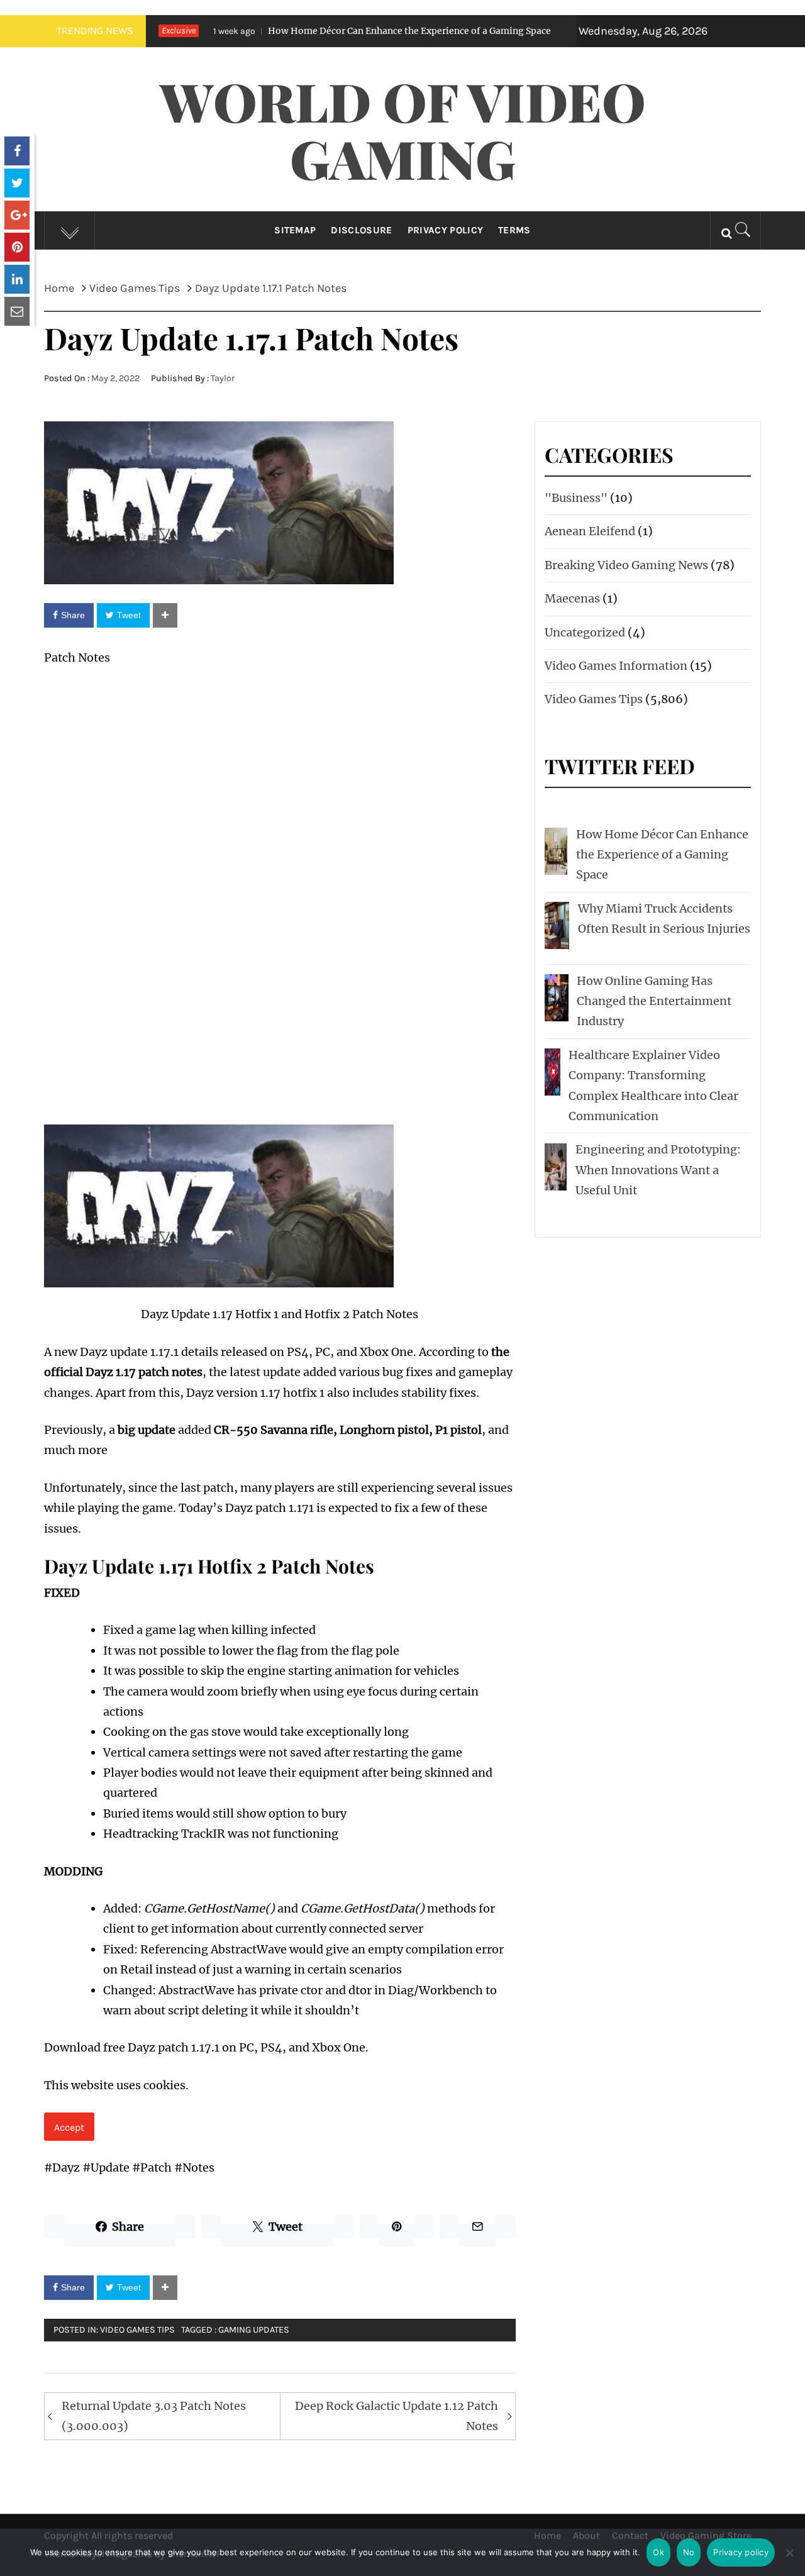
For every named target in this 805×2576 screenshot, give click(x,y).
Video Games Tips (137, 2330)
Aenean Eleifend (590, 531)
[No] (789, 2561)
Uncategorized (585, 632)
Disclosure (361, 230)
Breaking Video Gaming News (626, 565)
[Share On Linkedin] (17, 279)
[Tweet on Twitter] (17, 183)
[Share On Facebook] (17, 151)
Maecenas (572, 598)
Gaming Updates (254, 2330)
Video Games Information (616, 666)
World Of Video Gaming (403, 129)
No (689, 2552)
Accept (69, 2127)
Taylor (223, 378)
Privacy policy (741, 2552)
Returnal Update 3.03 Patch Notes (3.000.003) (154, 2416)
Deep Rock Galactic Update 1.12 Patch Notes (397, 2416)
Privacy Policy (445, 230)
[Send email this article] (17, 311)
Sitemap (295, 230)
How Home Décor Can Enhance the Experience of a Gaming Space (329, 31)
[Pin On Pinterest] (17, 247)
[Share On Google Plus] (17, 215)
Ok (658, 2552)
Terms (514, 230)
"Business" (576, 498)
